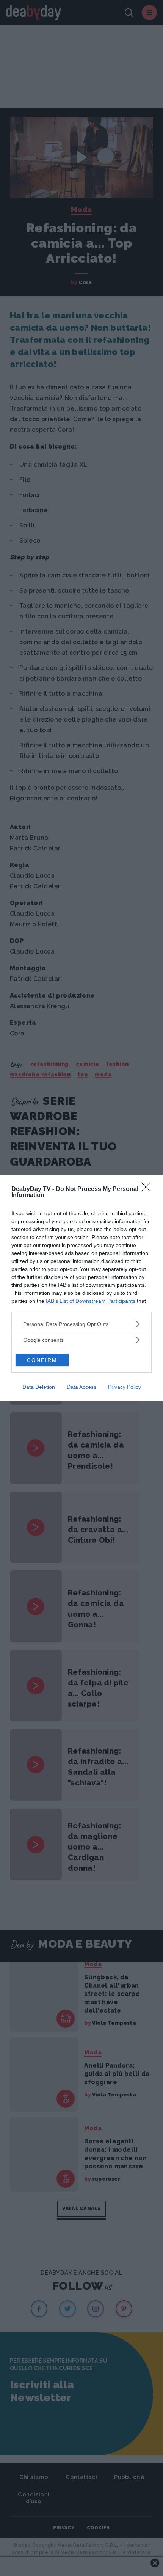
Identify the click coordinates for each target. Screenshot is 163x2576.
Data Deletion (39, 1387)
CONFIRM (42, 1360)
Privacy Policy (125, 1387)
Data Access (81, 1387)
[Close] (148, 1189)
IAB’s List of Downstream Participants (91, 1301)
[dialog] (81, 1288)
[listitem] (81, 1324)
